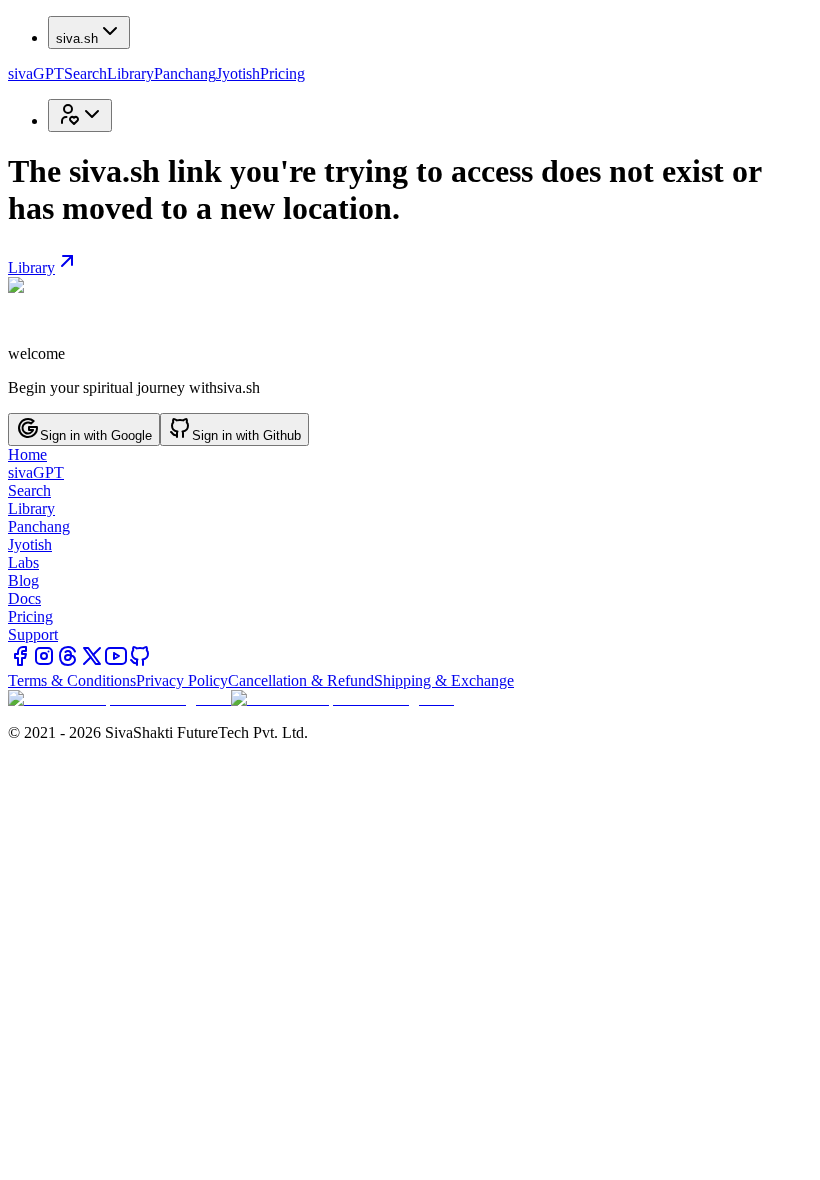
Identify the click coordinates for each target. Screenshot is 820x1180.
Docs (24, 598)
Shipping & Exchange (444, 680)
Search (85, 73)
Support (33, 634)
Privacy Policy (182, 680)
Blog (23, 580)
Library (130, 73)
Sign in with (96, 435)
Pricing (282, 73)
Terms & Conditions (72, 680)
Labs (23, 562)
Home (27, 454)
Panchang (185, 73)
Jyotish (238, 73)
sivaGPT (36, 73)
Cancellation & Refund (301, 680)
